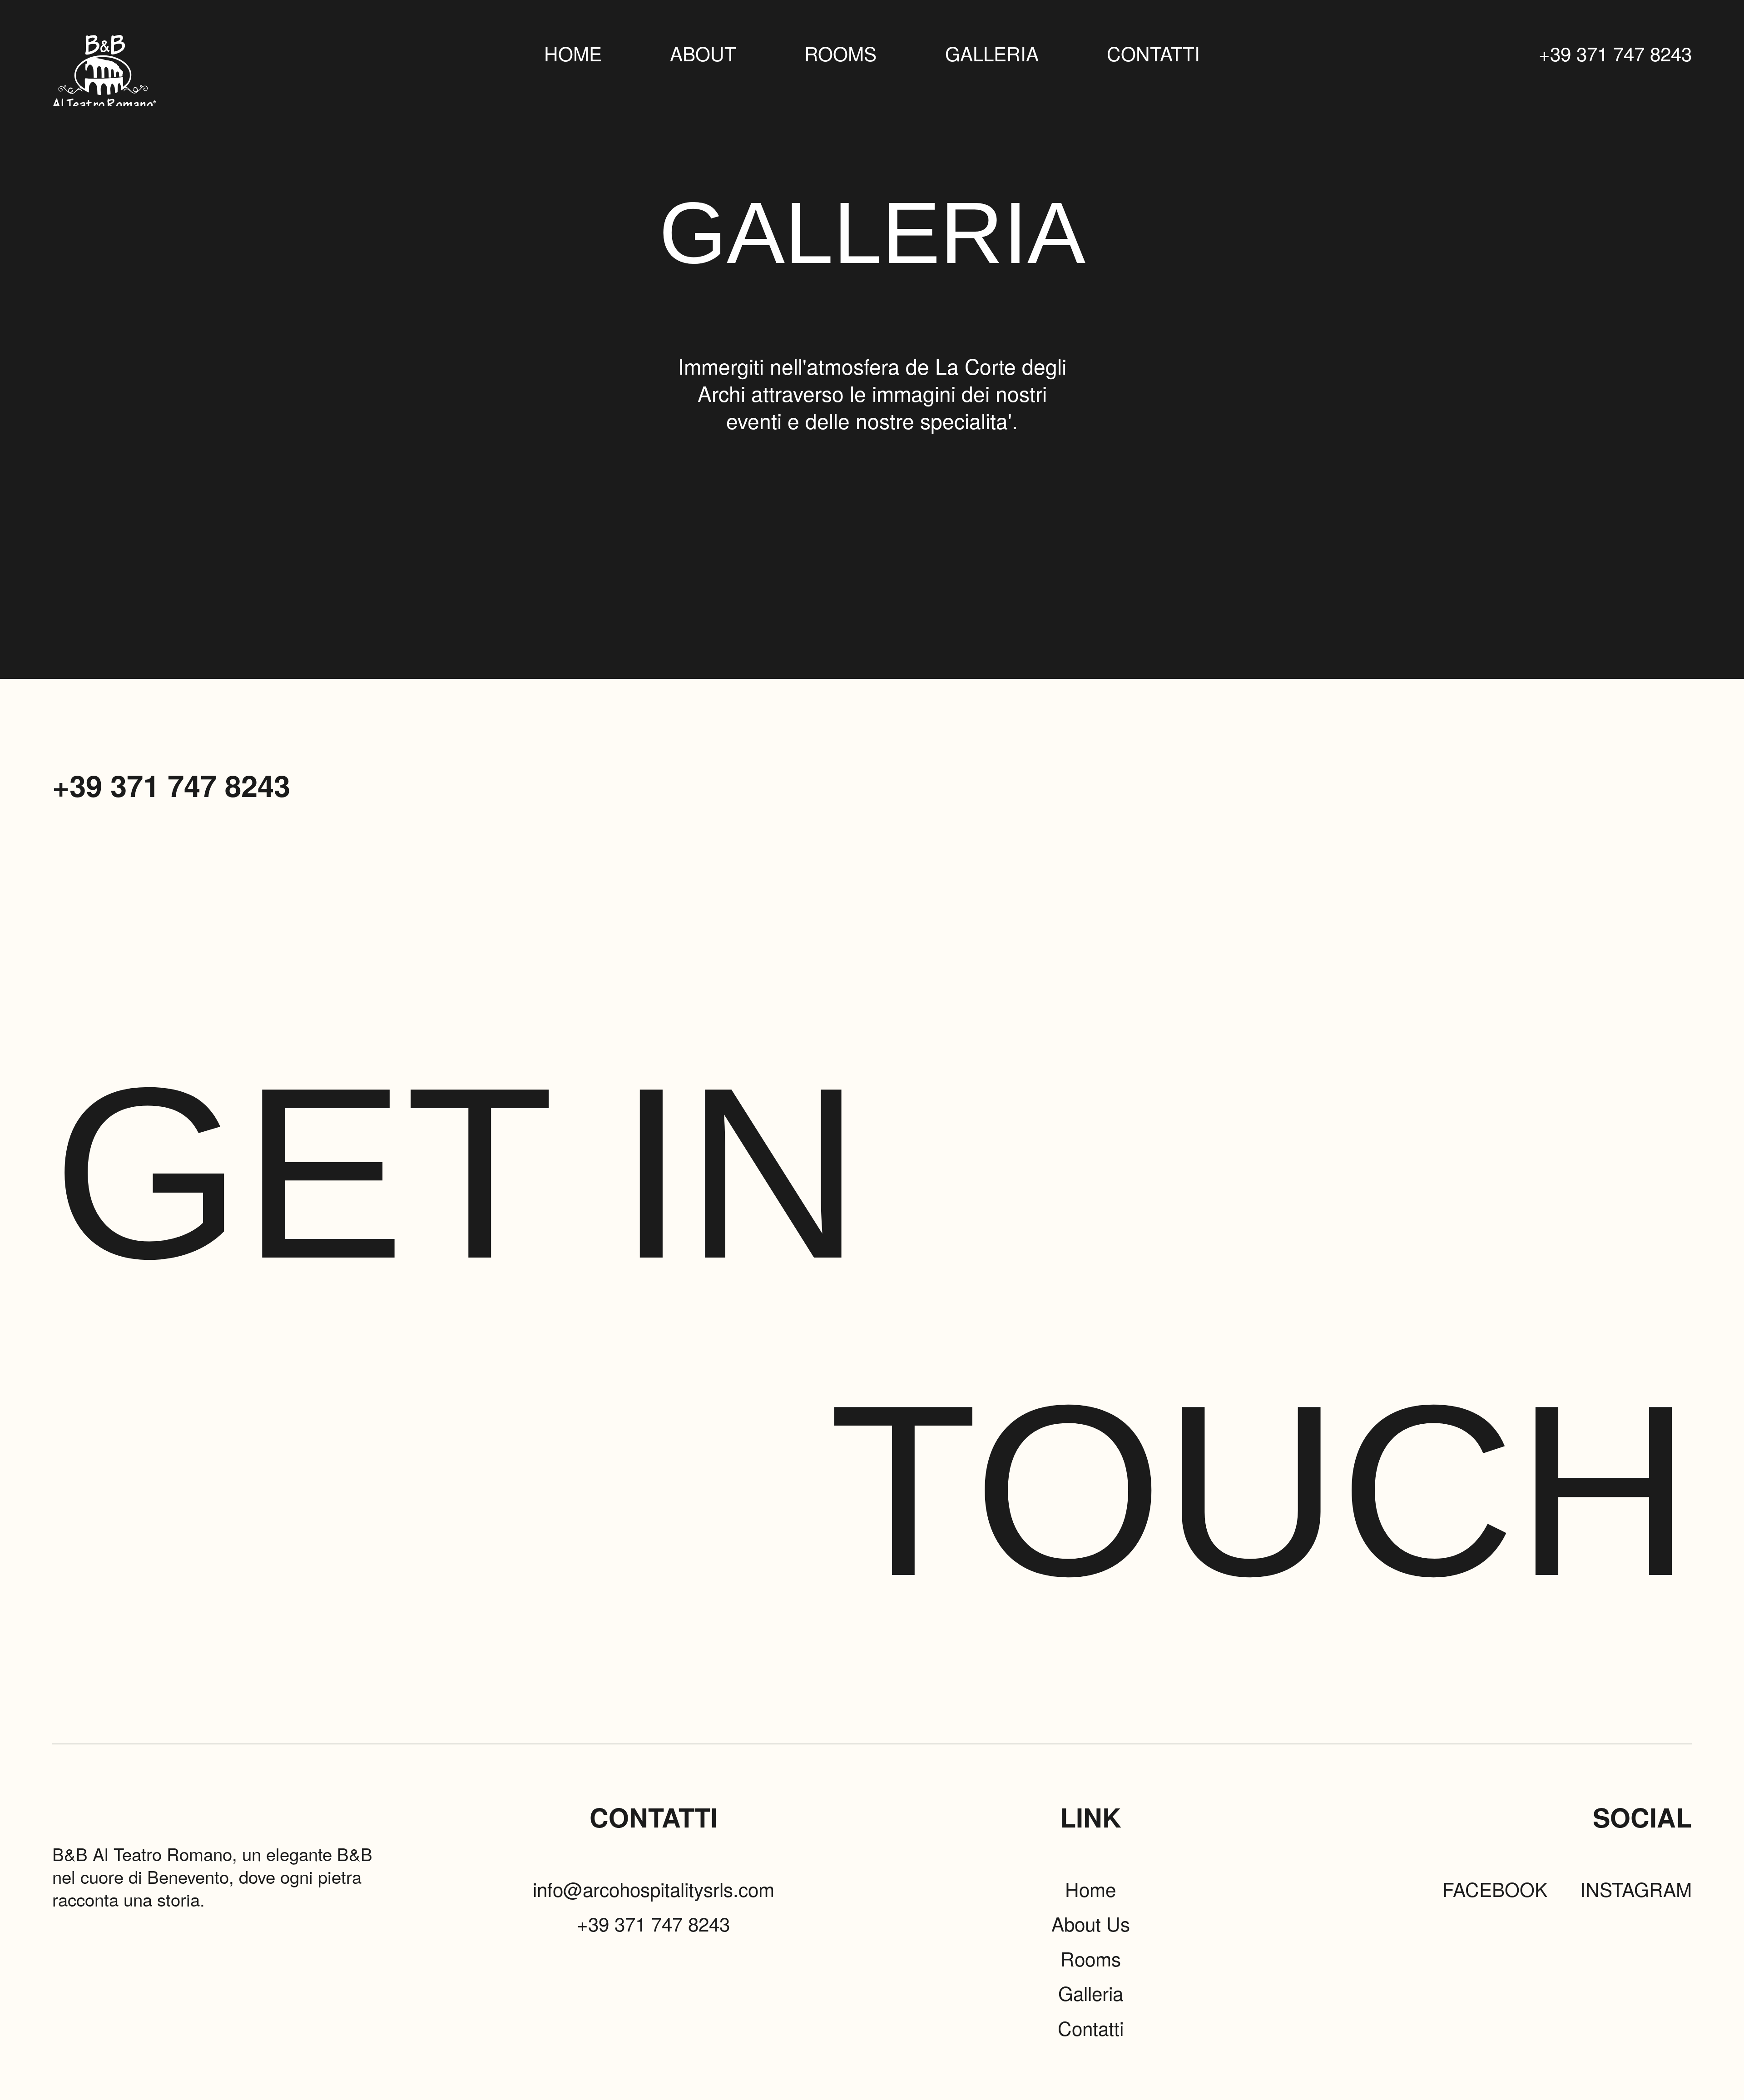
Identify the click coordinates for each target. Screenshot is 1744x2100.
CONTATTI (1153, 53)
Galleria (1091, 1993)
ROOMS (840, 53)
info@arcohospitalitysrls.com (654, 1889)
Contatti (1091, 2028)
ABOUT (703, 53)
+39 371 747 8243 (1615, 53)
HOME (573, 53)
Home (1090, 1889)
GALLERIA (992, 53)
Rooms (1091, 1958)
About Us (1091, 1923)
